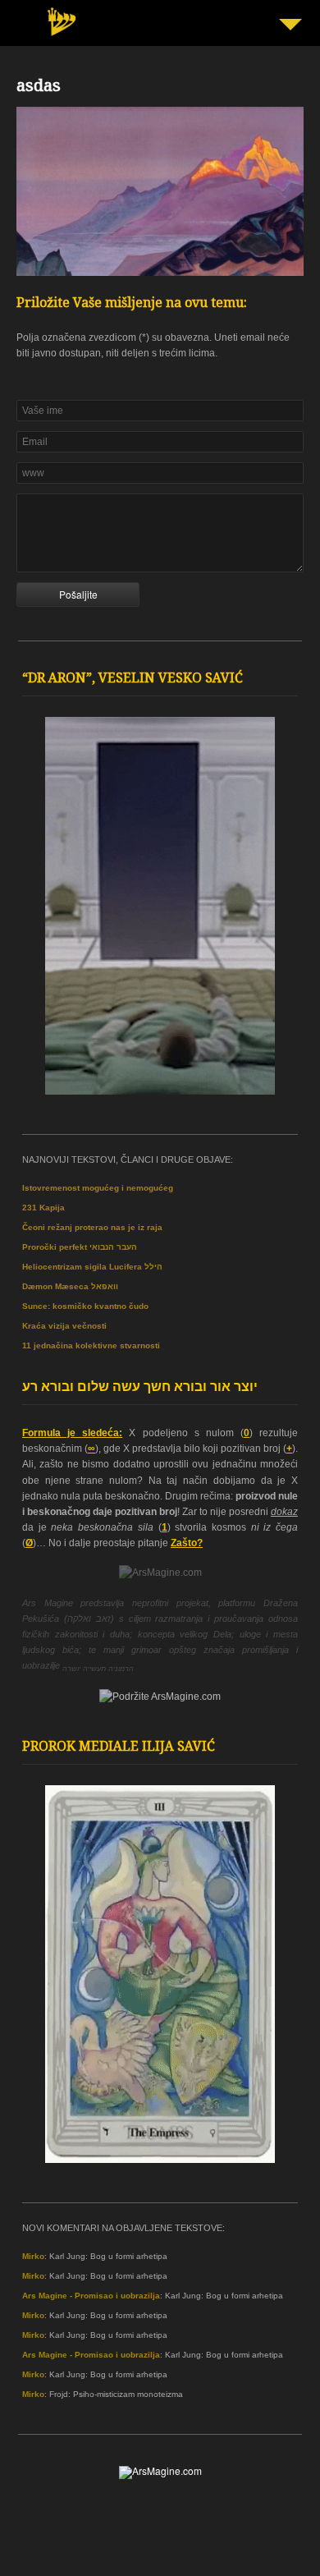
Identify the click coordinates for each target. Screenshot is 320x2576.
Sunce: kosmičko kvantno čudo (85, 1306)
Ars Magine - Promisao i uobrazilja (91, 2296)
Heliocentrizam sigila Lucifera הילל (92, 1267)
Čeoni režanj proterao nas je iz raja (92, 1227)
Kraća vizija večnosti (64, 1326)
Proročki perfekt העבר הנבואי (80, 1247)
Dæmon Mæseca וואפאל (70, 1286)
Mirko (33, 2256)
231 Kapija (43, 1208)
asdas (39, 88)
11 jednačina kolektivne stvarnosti (91, 1345)
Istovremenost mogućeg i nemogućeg (98, 1188)
